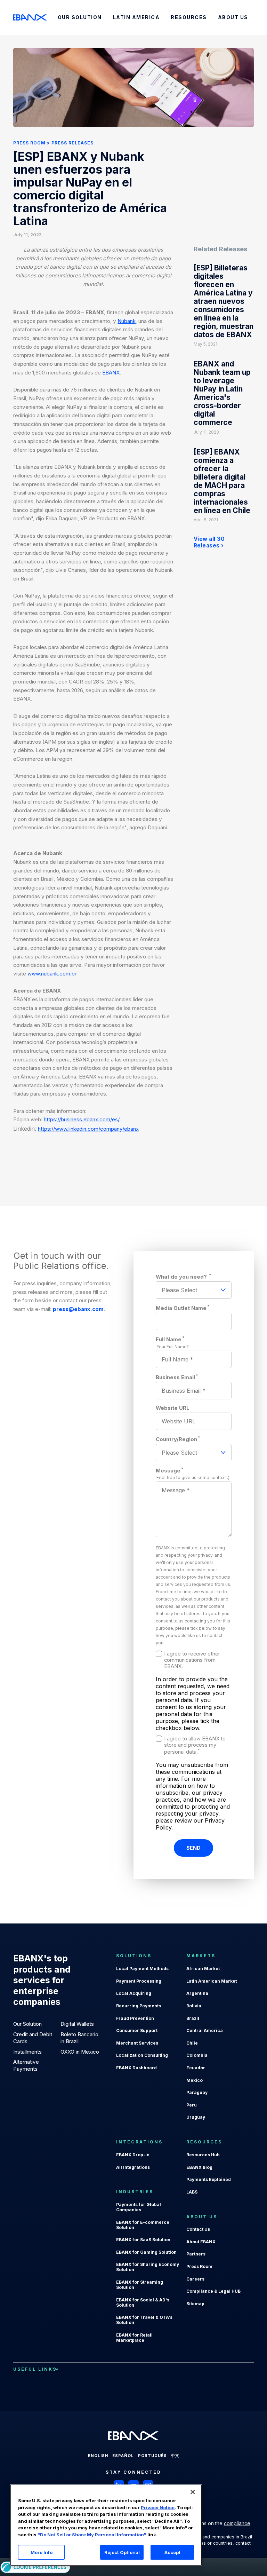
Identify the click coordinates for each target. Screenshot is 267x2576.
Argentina (197, 1993)
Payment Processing (139, 1981)
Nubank (127, 321)
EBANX (111, 373)
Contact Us (198, 2229)
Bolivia (194, 2006)
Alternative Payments (26, 2065)
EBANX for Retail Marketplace (134, 2338)
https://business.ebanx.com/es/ (82, 1119)
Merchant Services (137, 2043)
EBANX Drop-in (133, 2155)
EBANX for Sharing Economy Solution (148, 2267)
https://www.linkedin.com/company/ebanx (88, 1129)
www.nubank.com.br (52, 974)
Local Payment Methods (142, 1969)
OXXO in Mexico (80, 2052)
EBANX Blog (199, 2167)
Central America (205, 2030)
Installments (27, 2052)
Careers (195, 2279)
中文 (175, 2456)
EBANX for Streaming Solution (140, 2285)
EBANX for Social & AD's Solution (143, 2302)
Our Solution (27, 2024)
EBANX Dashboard (136, 2068)
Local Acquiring (134, 1993)
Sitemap (195, 2304)
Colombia (197, 2055)
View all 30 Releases (209, 542)
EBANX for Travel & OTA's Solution (144, 2320)
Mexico (195, 2080)
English (98, 2456)
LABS (192, 2192)
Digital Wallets (77, 2024)
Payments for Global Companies (139, 2207)
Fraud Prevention (135, 2018)
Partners (196, 2254)
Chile (192, 2043)
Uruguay (196, 2117)
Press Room (29, 143)
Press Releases (72, 143)
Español (123, 2456)
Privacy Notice (158, 2507)
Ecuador (196, 2068)
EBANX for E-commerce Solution (143, 2225)
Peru (192, 2105)
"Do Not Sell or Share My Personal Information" (92, 2535)
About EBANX (201, 2242)
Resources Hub (203, 2155)
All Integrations (133, 2167)
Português (152, 2456)
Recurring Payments (139, 2006)
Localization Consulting (142, 2055)
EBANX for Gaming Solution (146, 2252)
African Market (203, 1969)
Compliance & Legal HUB (213, 2291)
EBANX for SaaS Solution (143, 2240)
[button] (193, 2492)
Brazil (193, 2018)
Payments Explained (209, 2179)
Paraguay (197, 2092)
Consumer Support (137, 2030)
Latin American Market (212, 1981)
